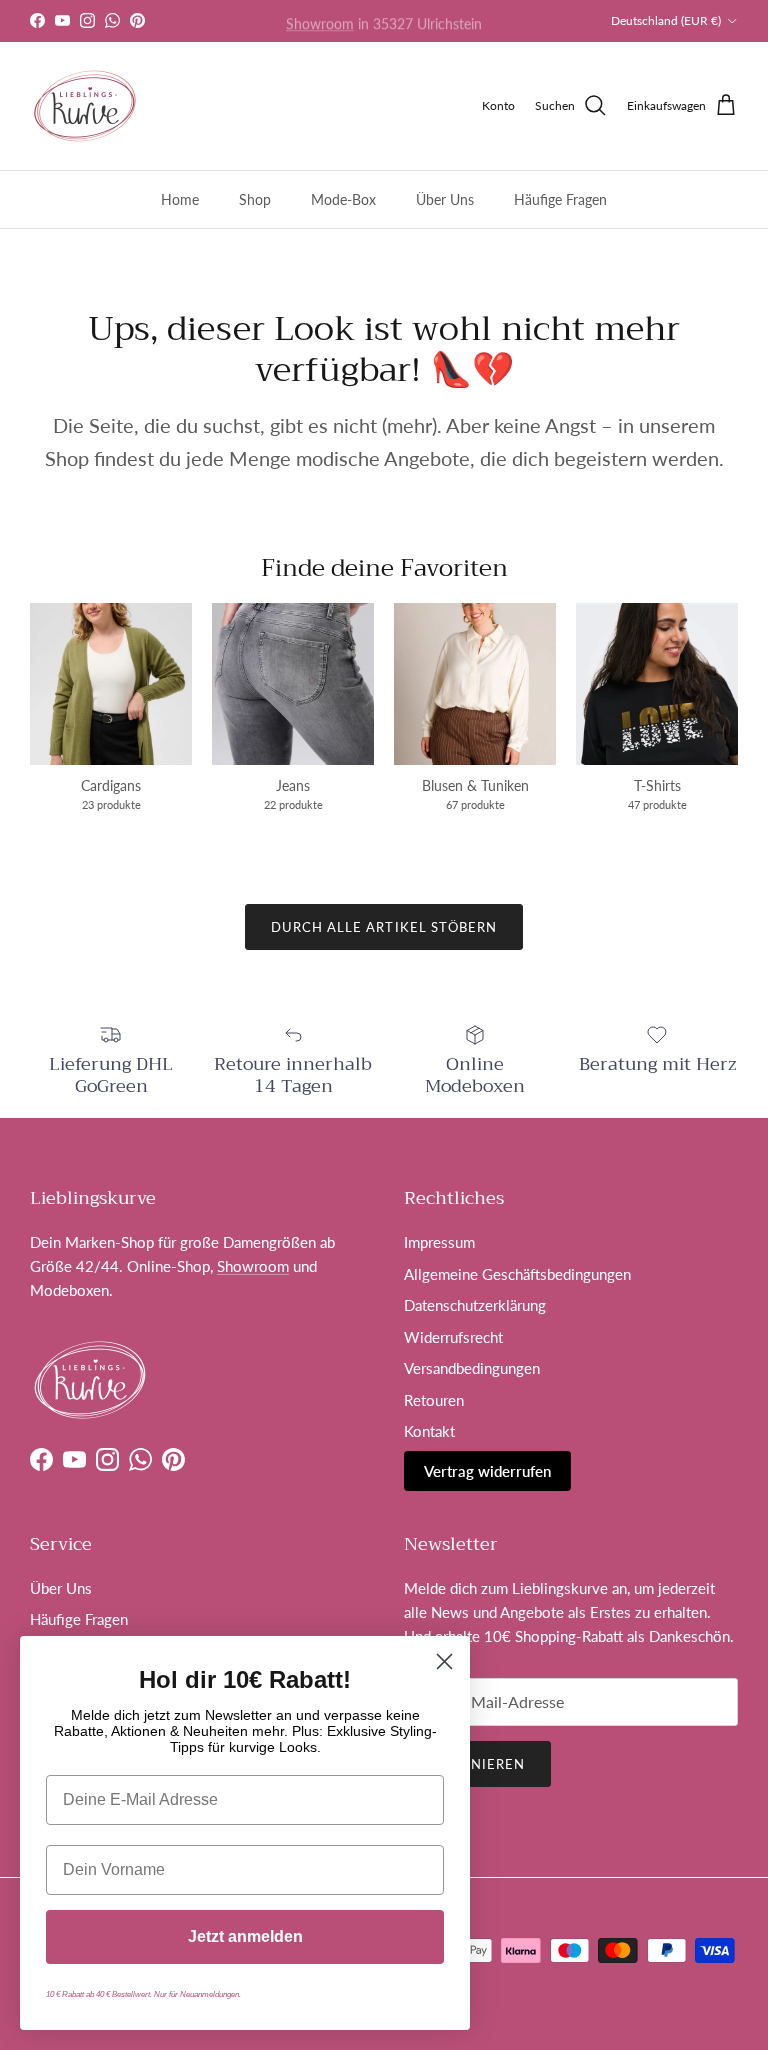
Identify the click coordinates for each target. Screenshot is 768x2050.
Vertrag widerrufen (487, 1471)
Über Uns (445, 199)
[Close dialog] (444, 1661)
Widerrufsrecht (453, 1337)
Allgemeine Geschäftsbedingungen (517, 1274)
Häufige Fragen (560, 199)
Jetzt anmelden (245, 1936)
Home (180, 199)
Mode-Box (343, 199)
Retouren (434, 1400)
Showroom (320, 20)
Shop (255, 199)
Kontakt (429, 1431)
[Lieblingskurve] (85, 106)
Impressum (439, 1242)
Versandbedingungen (472, 1368)
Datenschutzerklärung (475, 1305)
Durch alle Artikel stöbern (384, 927)
